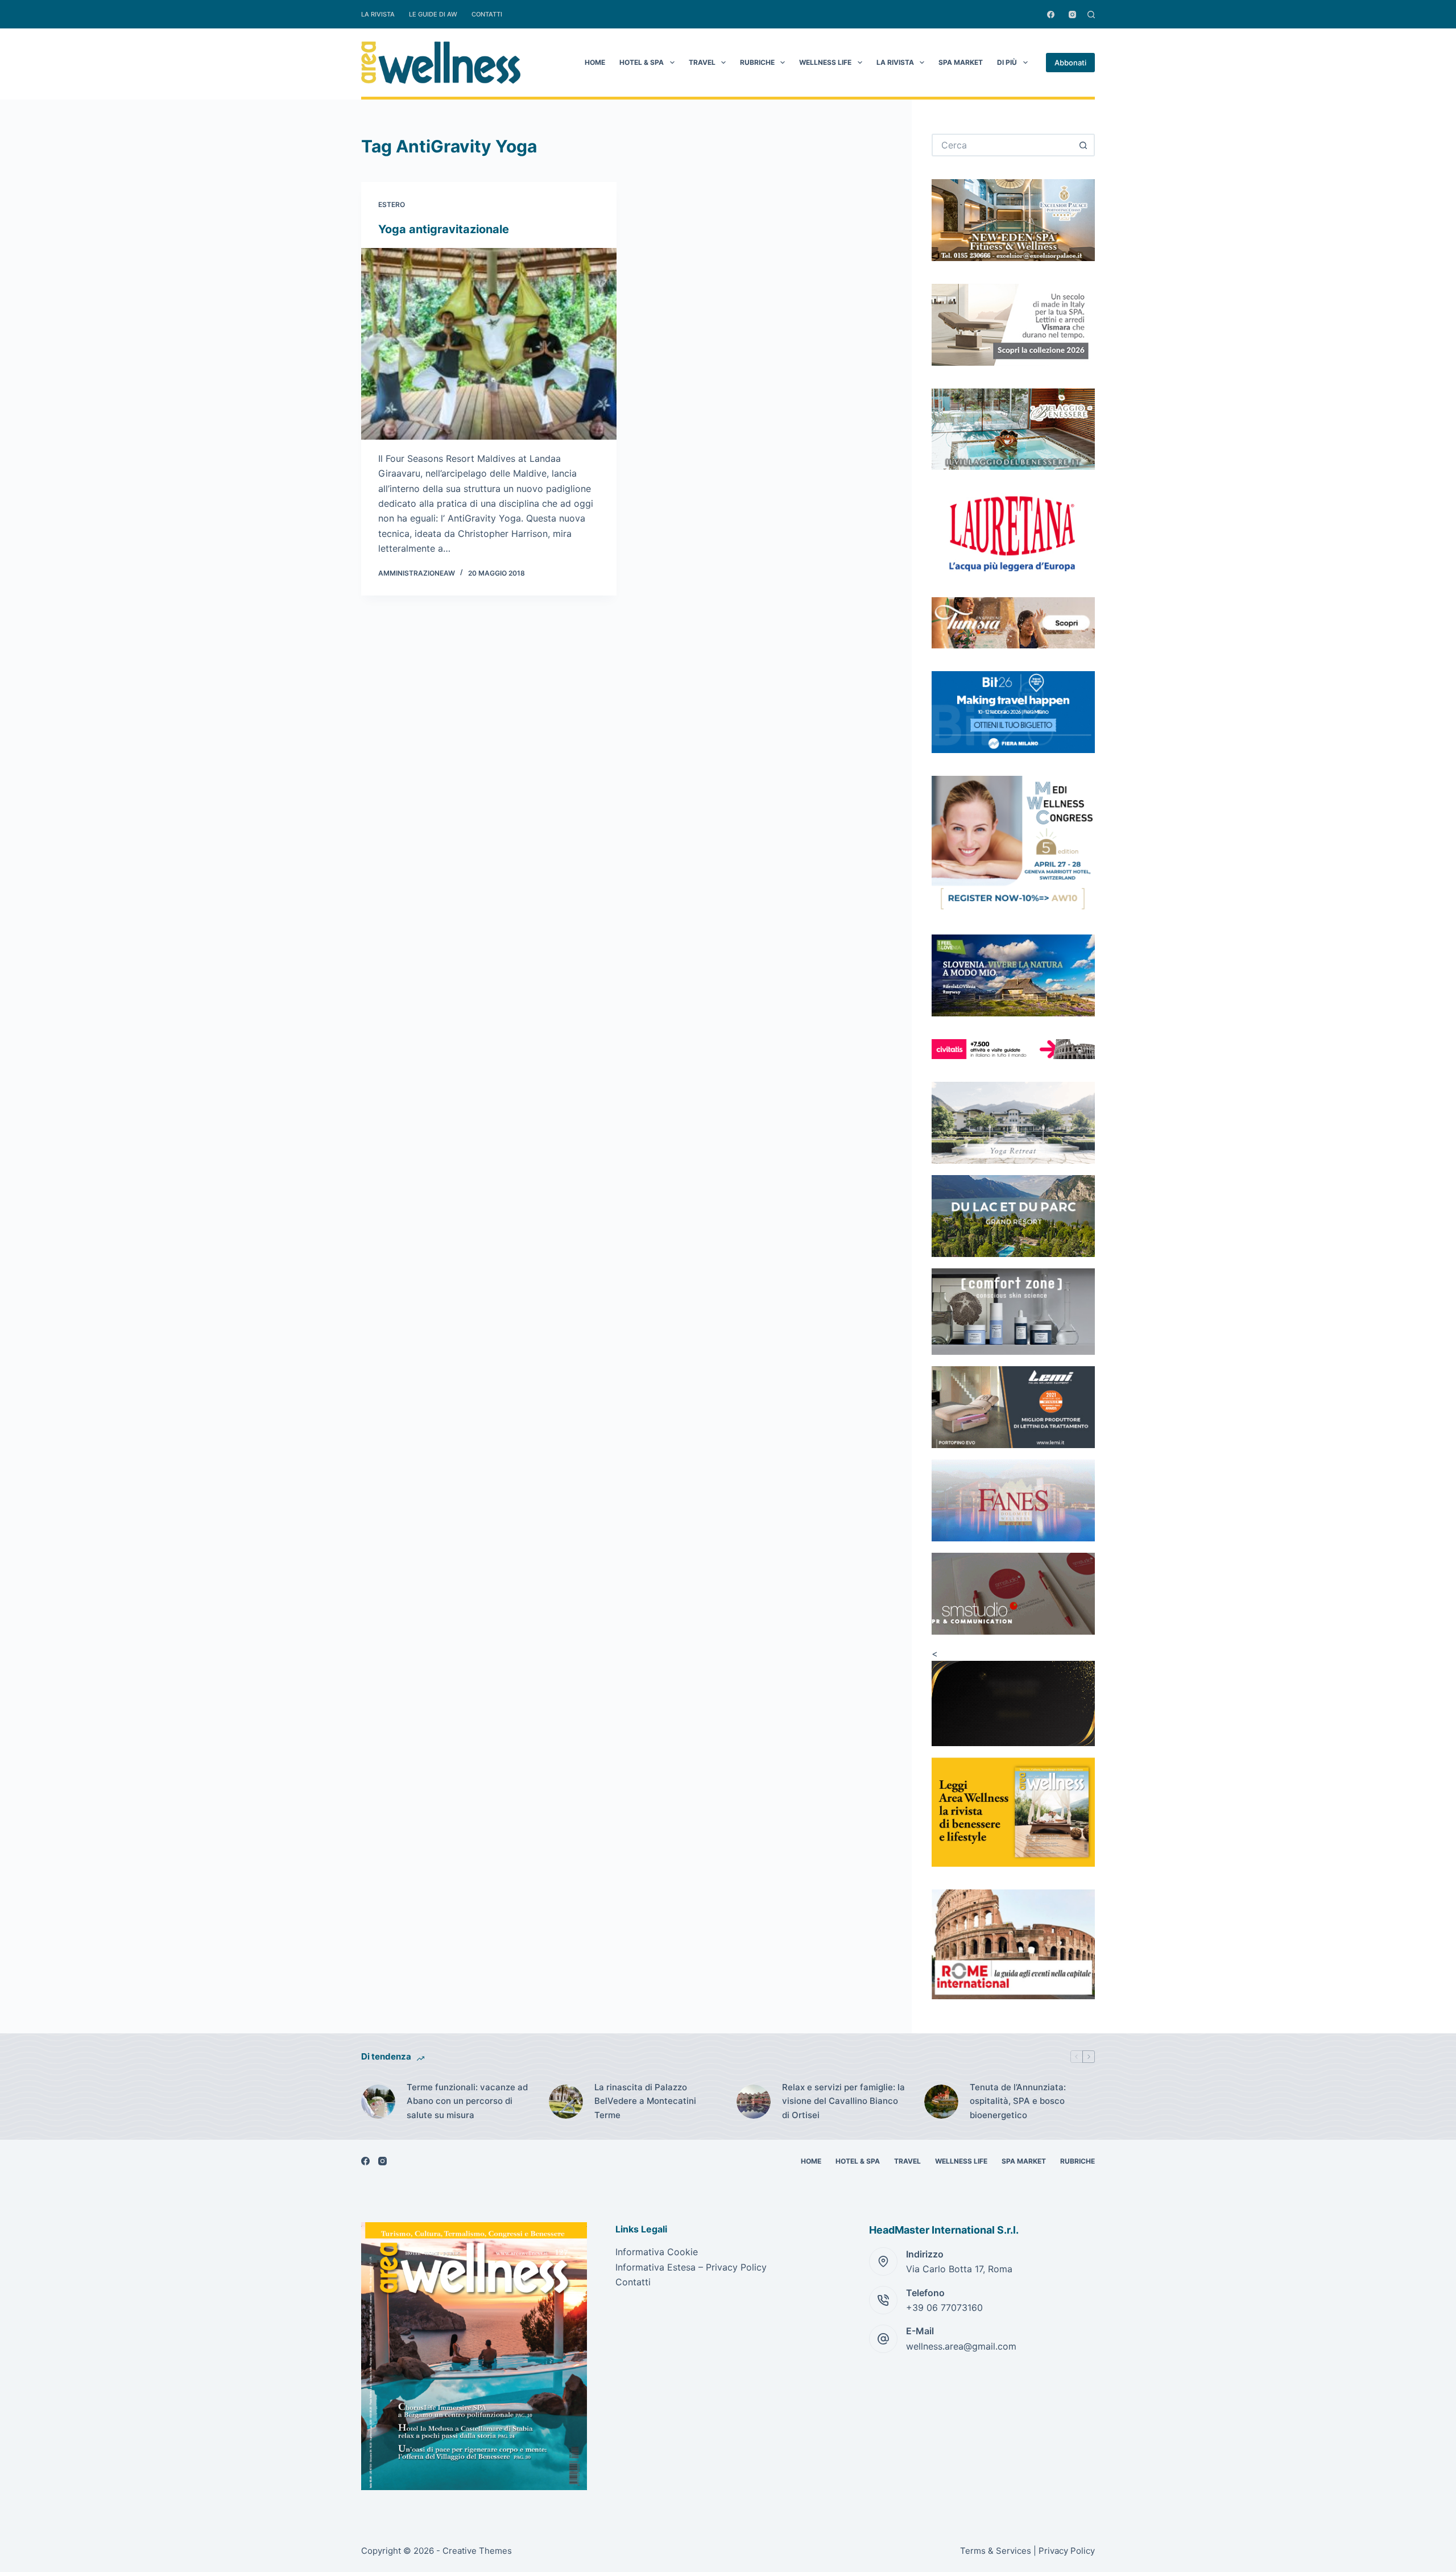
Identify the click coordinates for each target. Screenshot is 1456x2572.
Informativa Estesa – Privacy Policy (691, 2267)
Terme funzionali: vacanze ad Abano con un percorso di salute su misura (467, 2101)
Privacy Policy (1067, 2551)
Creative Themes (477, 2551)
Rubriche (757, 62)
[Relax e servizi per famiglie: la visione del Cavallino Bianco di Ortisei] (754, 2102)
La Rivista (378, 14)
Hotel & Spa (642, 62)
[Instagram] (1072, 15)
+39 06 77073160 (944, 2308)
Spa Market (961, 62)
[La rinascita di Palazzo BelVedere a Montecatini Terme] (566, 2102)
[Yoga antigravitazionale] (489, 344)
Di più (1007, 62)
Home (595, 62)
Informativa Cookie (657, 2252)
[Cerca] (1091, 15)
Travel (702, 62)
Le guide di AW (433, 14)
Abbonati (1070, 63)
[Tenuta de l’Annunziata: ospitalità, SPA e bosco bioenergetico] (941, 2102)
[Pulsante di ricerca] (1083, 145)
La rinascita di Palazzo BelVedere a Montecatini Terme (645, 2101)
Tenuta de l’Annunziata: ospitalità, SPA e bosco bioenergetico (1018, 2101)
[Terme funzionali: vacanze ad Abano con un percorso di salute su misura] (378, 2102)
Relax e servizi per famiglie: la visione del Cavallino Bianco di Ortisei (843, 2101)
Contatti (487, 14)
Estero (392, 204)
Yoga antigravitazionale (444, 229)
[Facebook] (1051, 15)
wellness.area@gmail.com (961, 2346)
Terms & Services (996, 2551)
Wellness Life (825, 62)
